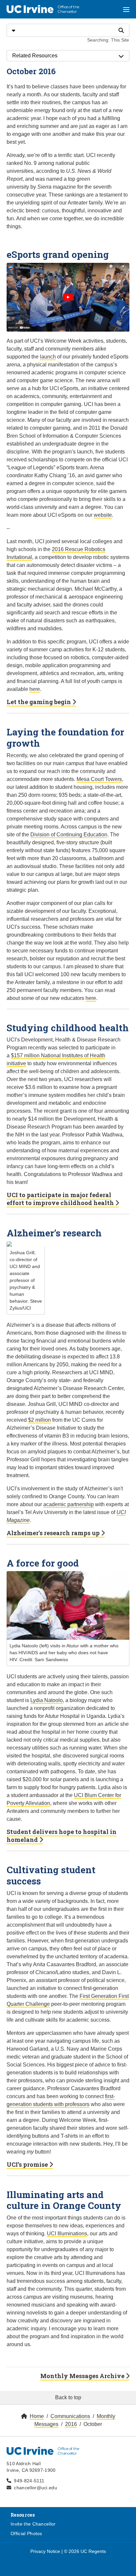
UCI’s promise (28, 2164)
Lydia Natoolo (47, 1700)
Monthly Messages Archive (83, 2376)
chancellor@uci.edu (35, 2488)
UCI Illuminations (67, 2234)
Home (37, 2416)
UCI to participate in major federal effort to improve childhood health (61, 1199)
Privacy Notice (45, 2551)
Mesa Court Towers (99, 779)
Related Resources (35, 56)
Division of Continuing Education (69, 835)
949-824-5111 (29, 2481)
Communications (70, 2416)
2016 (71, 2424)
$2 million (39, 1420)
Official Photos (26, 2533)
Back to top (68, 2397)
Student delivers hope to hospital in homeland (62, 1836)
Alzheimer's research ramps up (54, 1533)
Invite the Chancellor (33, 2524)
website (103, 515)
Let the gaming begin (39, 702)
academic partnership (68, 1504)
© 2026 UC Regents (85, 2551)
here (35, 689)
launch (48, 357)
